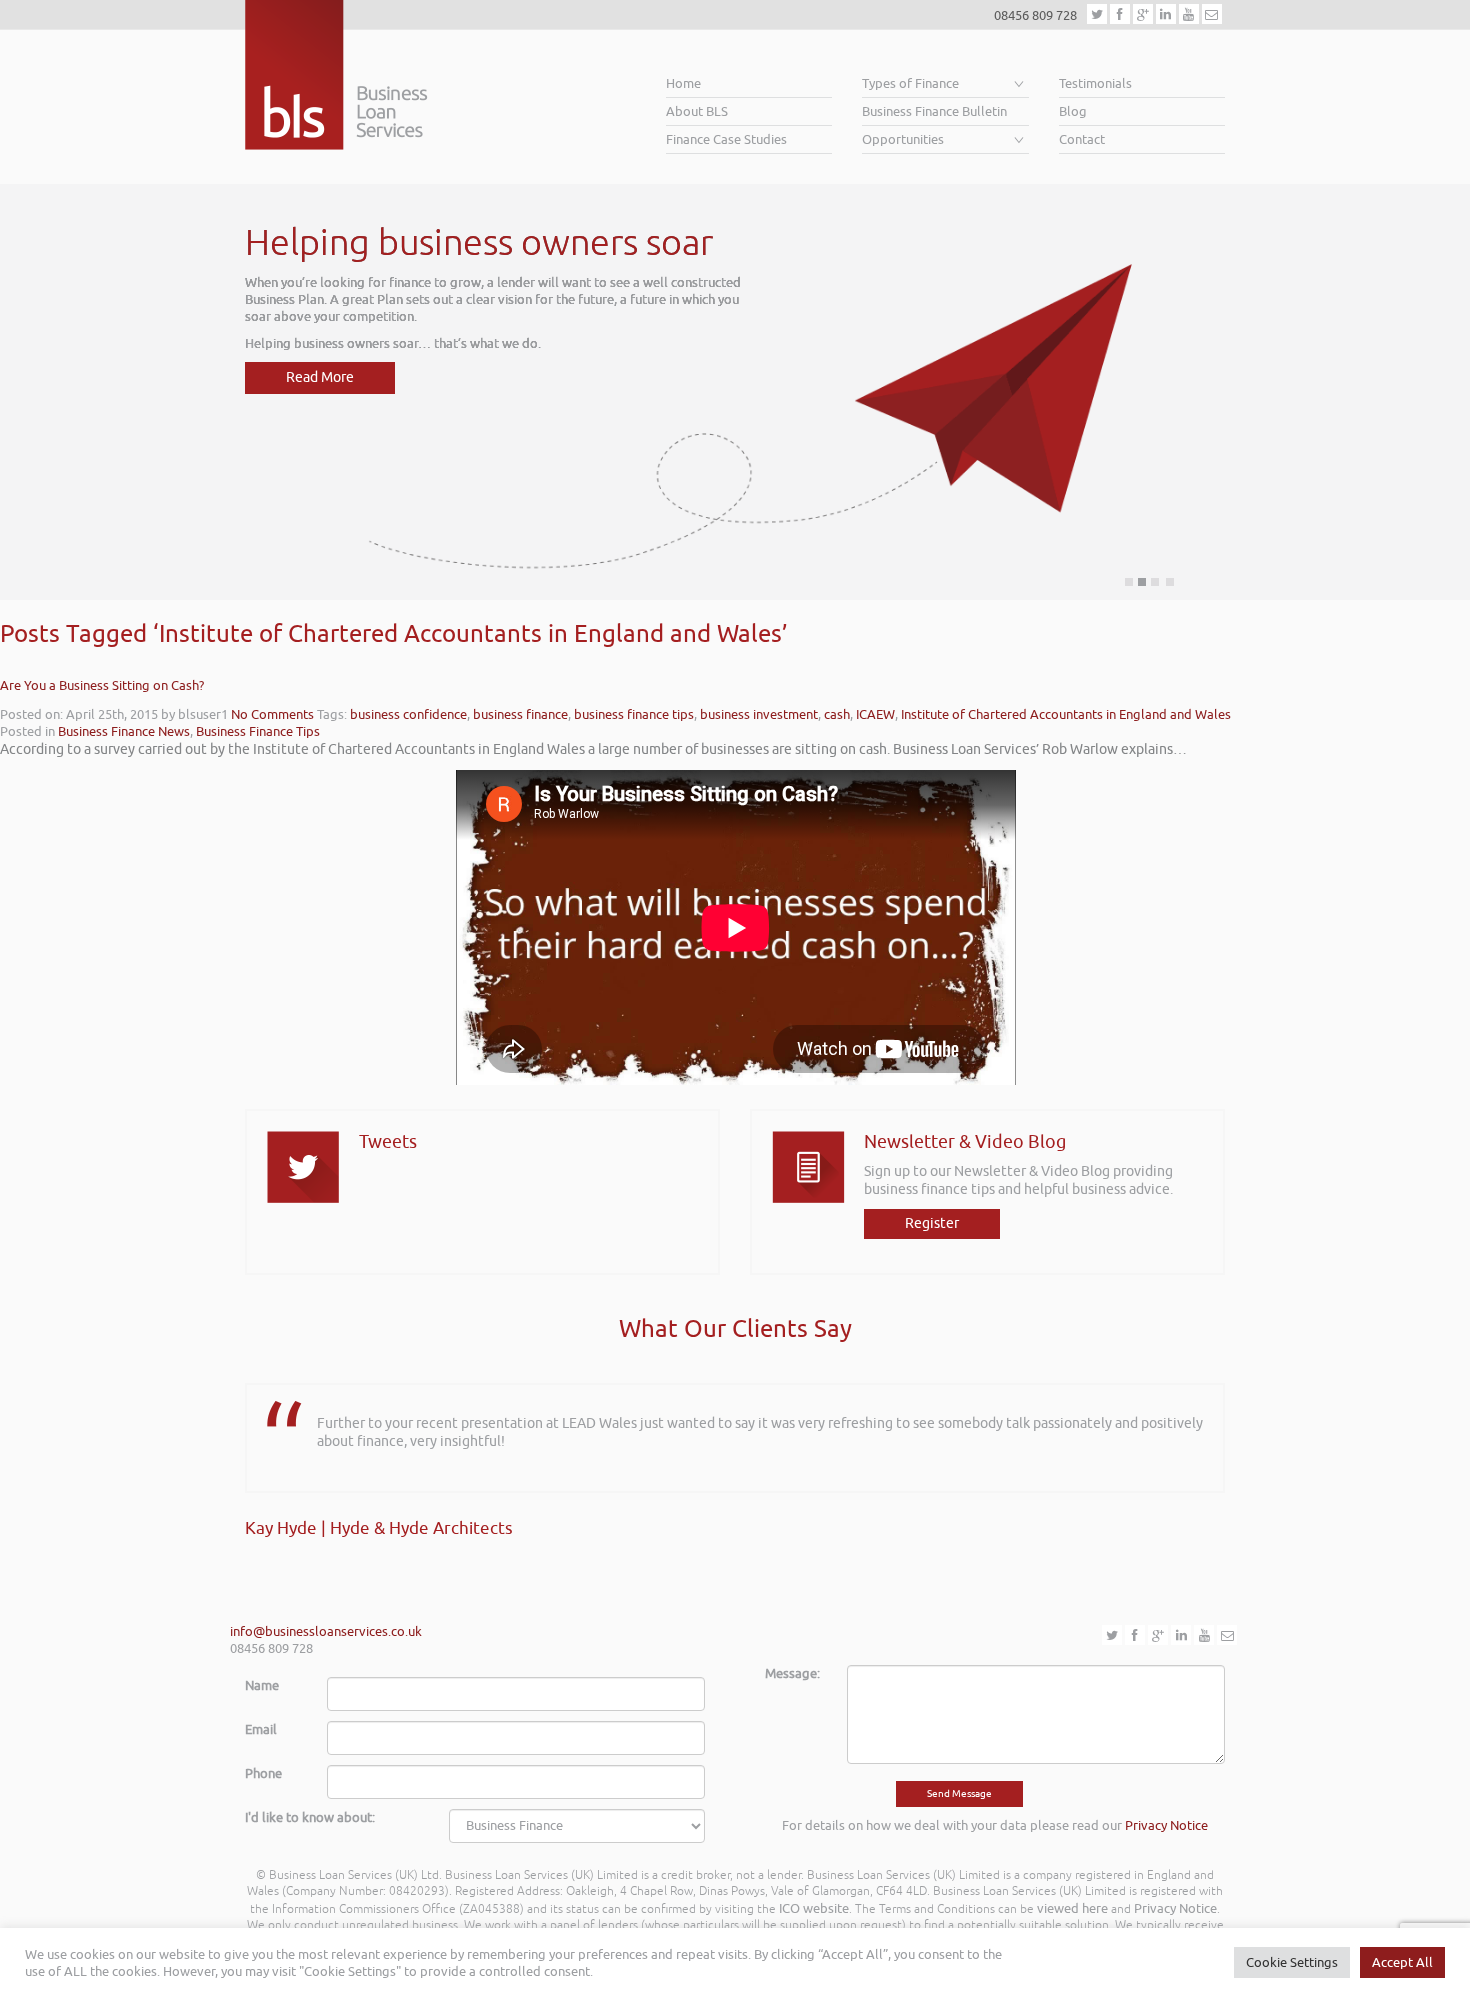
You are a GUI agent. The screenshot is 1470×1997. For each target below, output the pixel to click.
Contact (1082, 139)
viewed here (1072, 1908)
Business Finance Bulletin (934, 111)
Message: (792, 1673)
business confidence (408, 714)
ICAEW (875, 714)
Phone (263, 1773)
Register (932, 1223)
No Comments (272, 714)
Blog (1073, 111)
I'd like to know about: (310, 1817)
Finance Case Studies (726, 139)
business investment (759, 714)
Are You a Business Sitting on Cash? (102, 685)
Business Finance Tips (258, 731)
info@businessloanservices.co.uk (326, 1631)
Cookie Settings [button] (1292, 1962)
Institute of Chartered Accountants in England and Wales (1066, 714)
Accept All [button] (1402, 1962)
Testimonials (1095, 83)
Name (262, 1685)
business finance (520, 714)
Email (261, 1729)
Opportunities (903, 139)
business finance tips (634, 714)
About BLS (697, 111)
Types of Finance (910, 83)
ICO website (814, 1908)
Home (683, 83)
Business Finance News (124, 731)
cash (837, 714)
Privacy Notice (1166, 1825)
